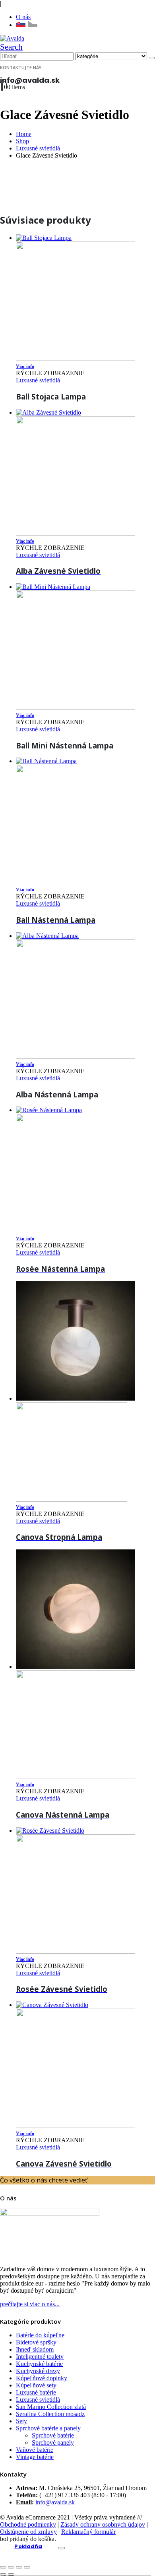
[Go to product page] (85, 2065)
